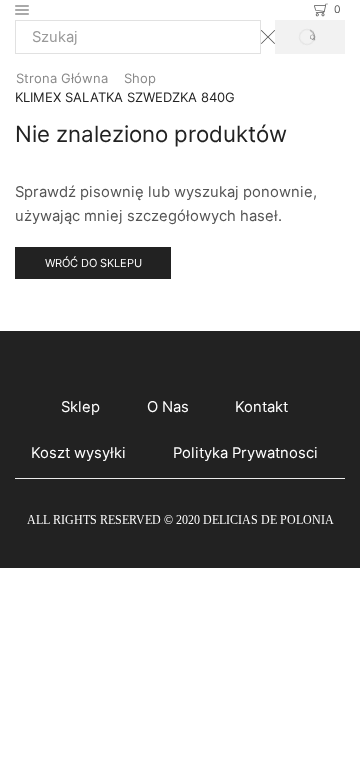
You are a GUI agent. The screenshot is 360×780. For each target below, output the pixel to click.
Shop (140, 78)
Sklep (80, 407)
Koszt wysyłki (78, 453)
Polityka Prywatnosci (245, 453)
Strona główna (62, 78)
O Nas (168, 407)
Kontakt (261, 407)
